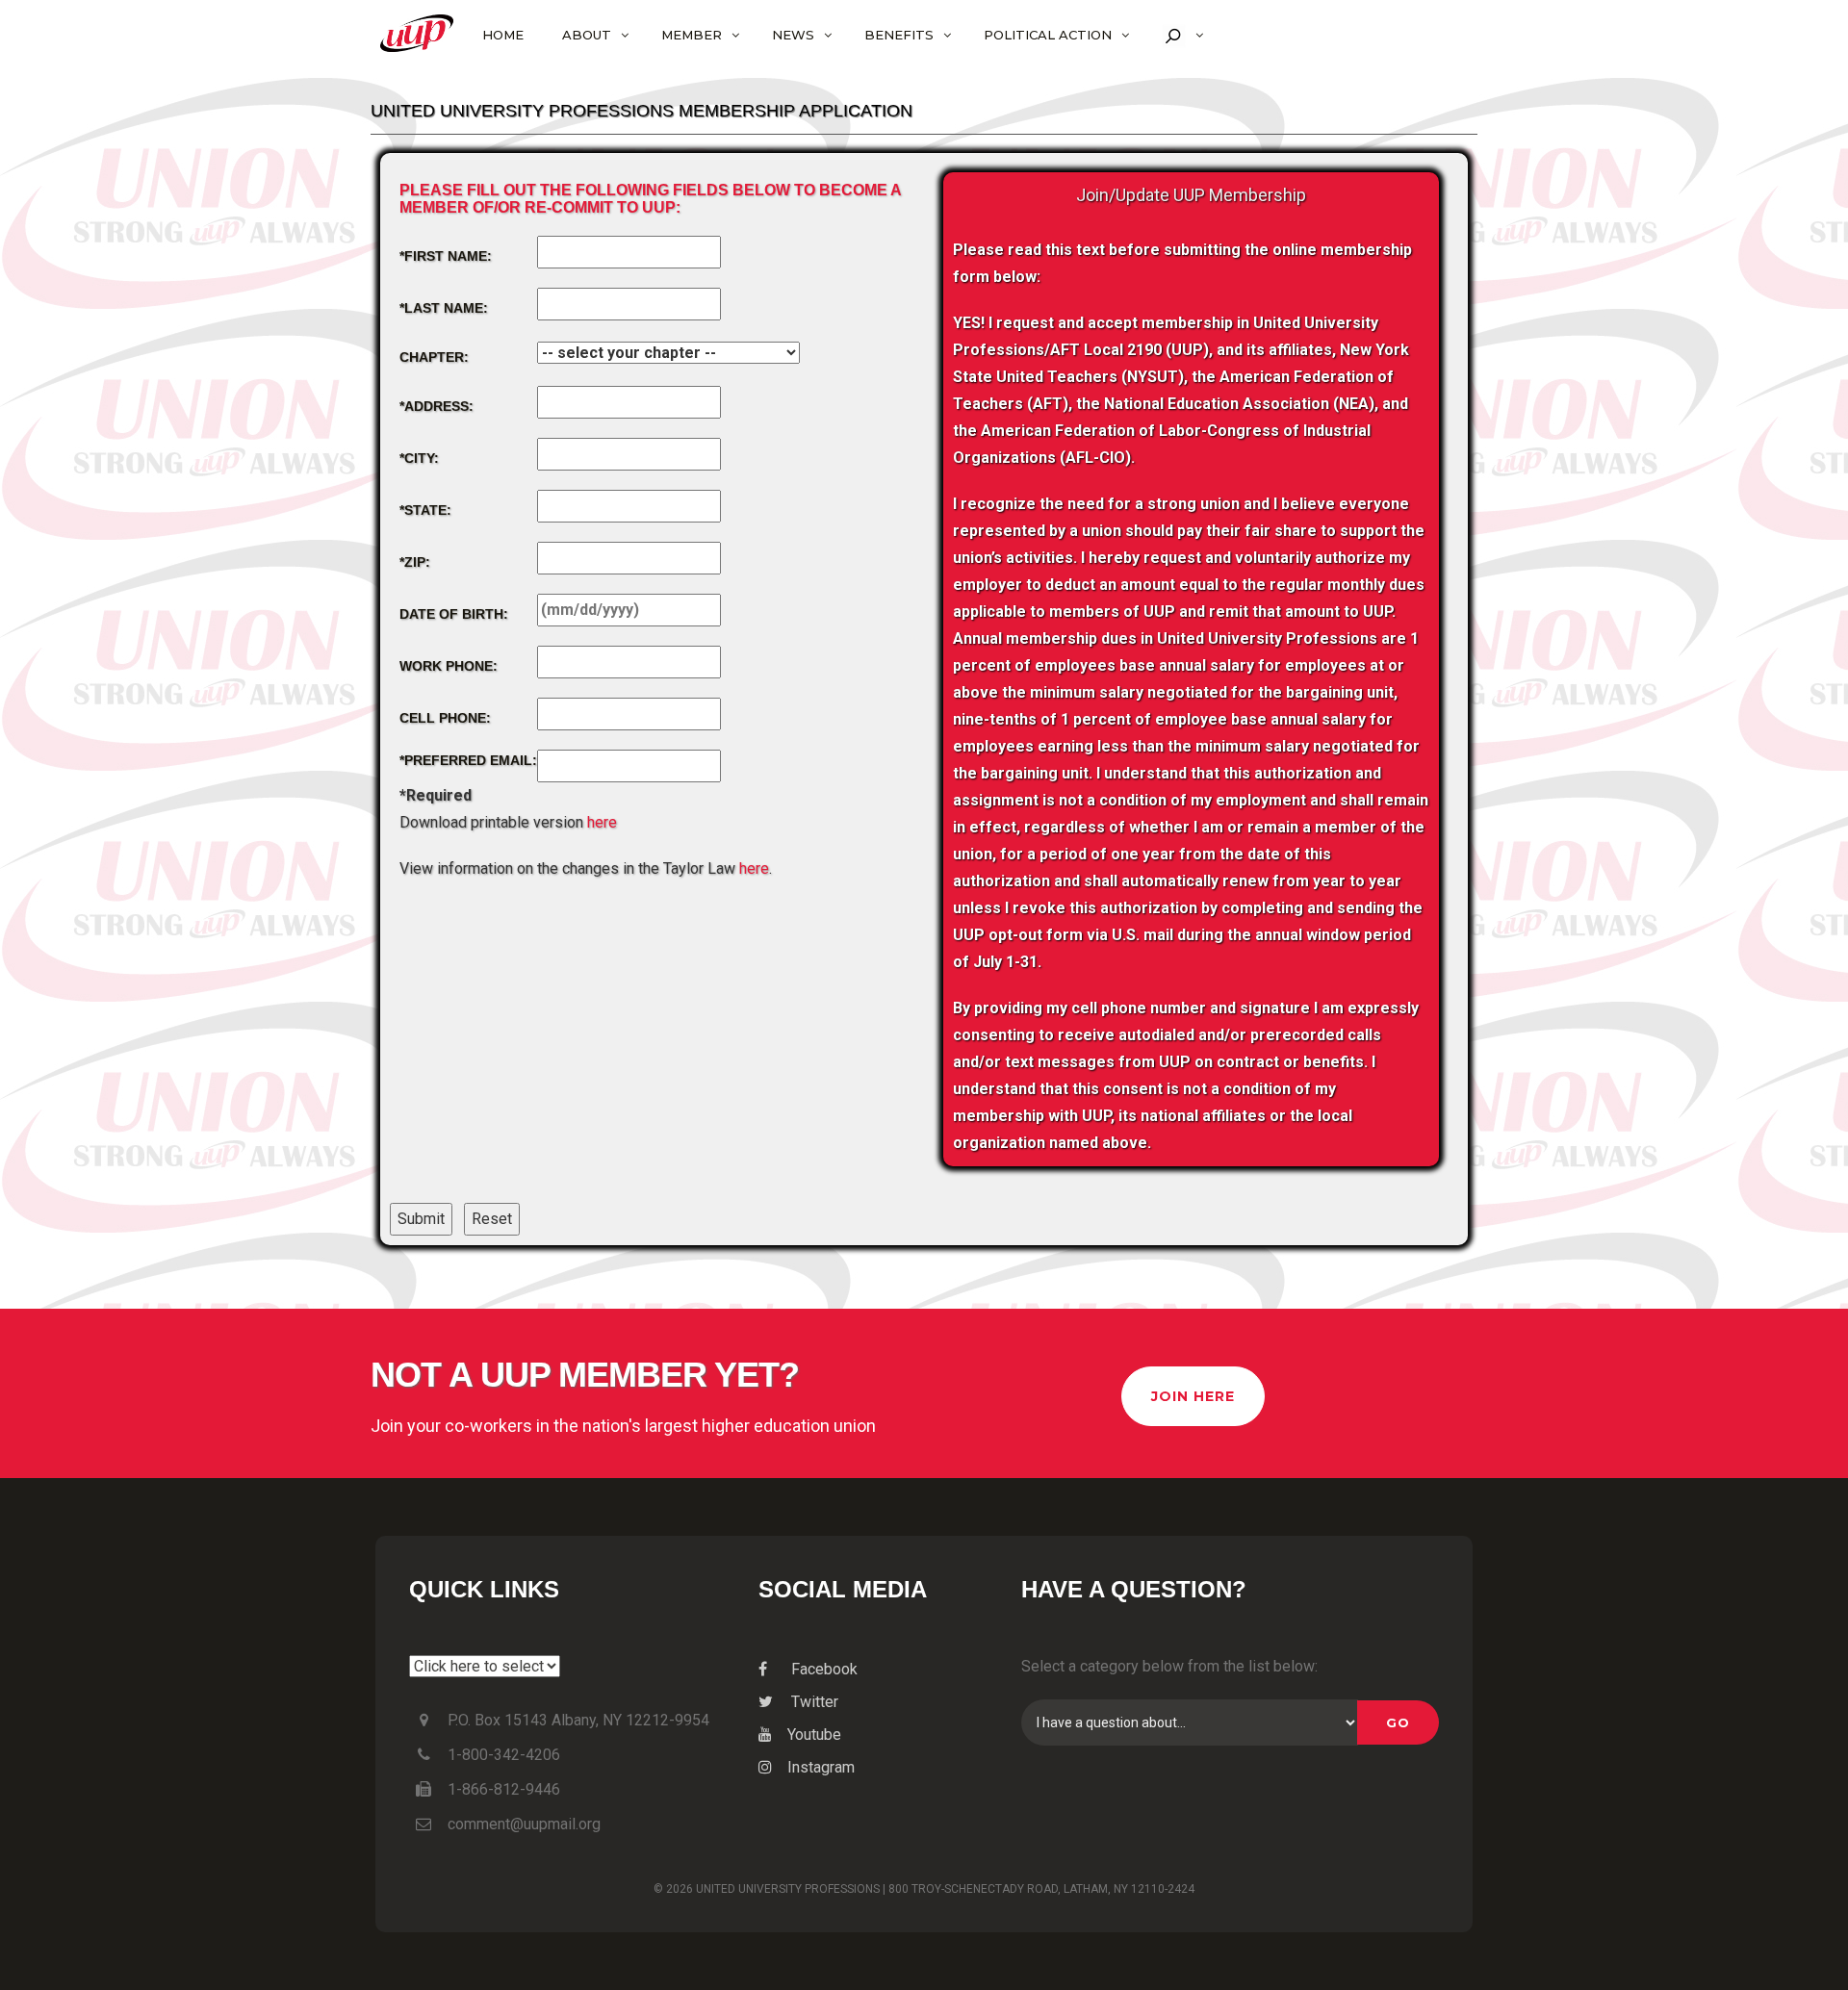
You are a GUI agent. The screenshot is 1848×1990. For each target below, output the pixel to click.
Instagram (821, 1767)
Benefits (899, 35)
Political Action (1048, 35)
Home (503, 35)
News (793, 35)
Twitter (813, 1702)
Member (692, 35)
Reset (492, 1219)
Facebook (822, 1669)
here (602, 822)
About (587, 35)
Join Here (1193, 1396)
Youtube (814, 1735)
